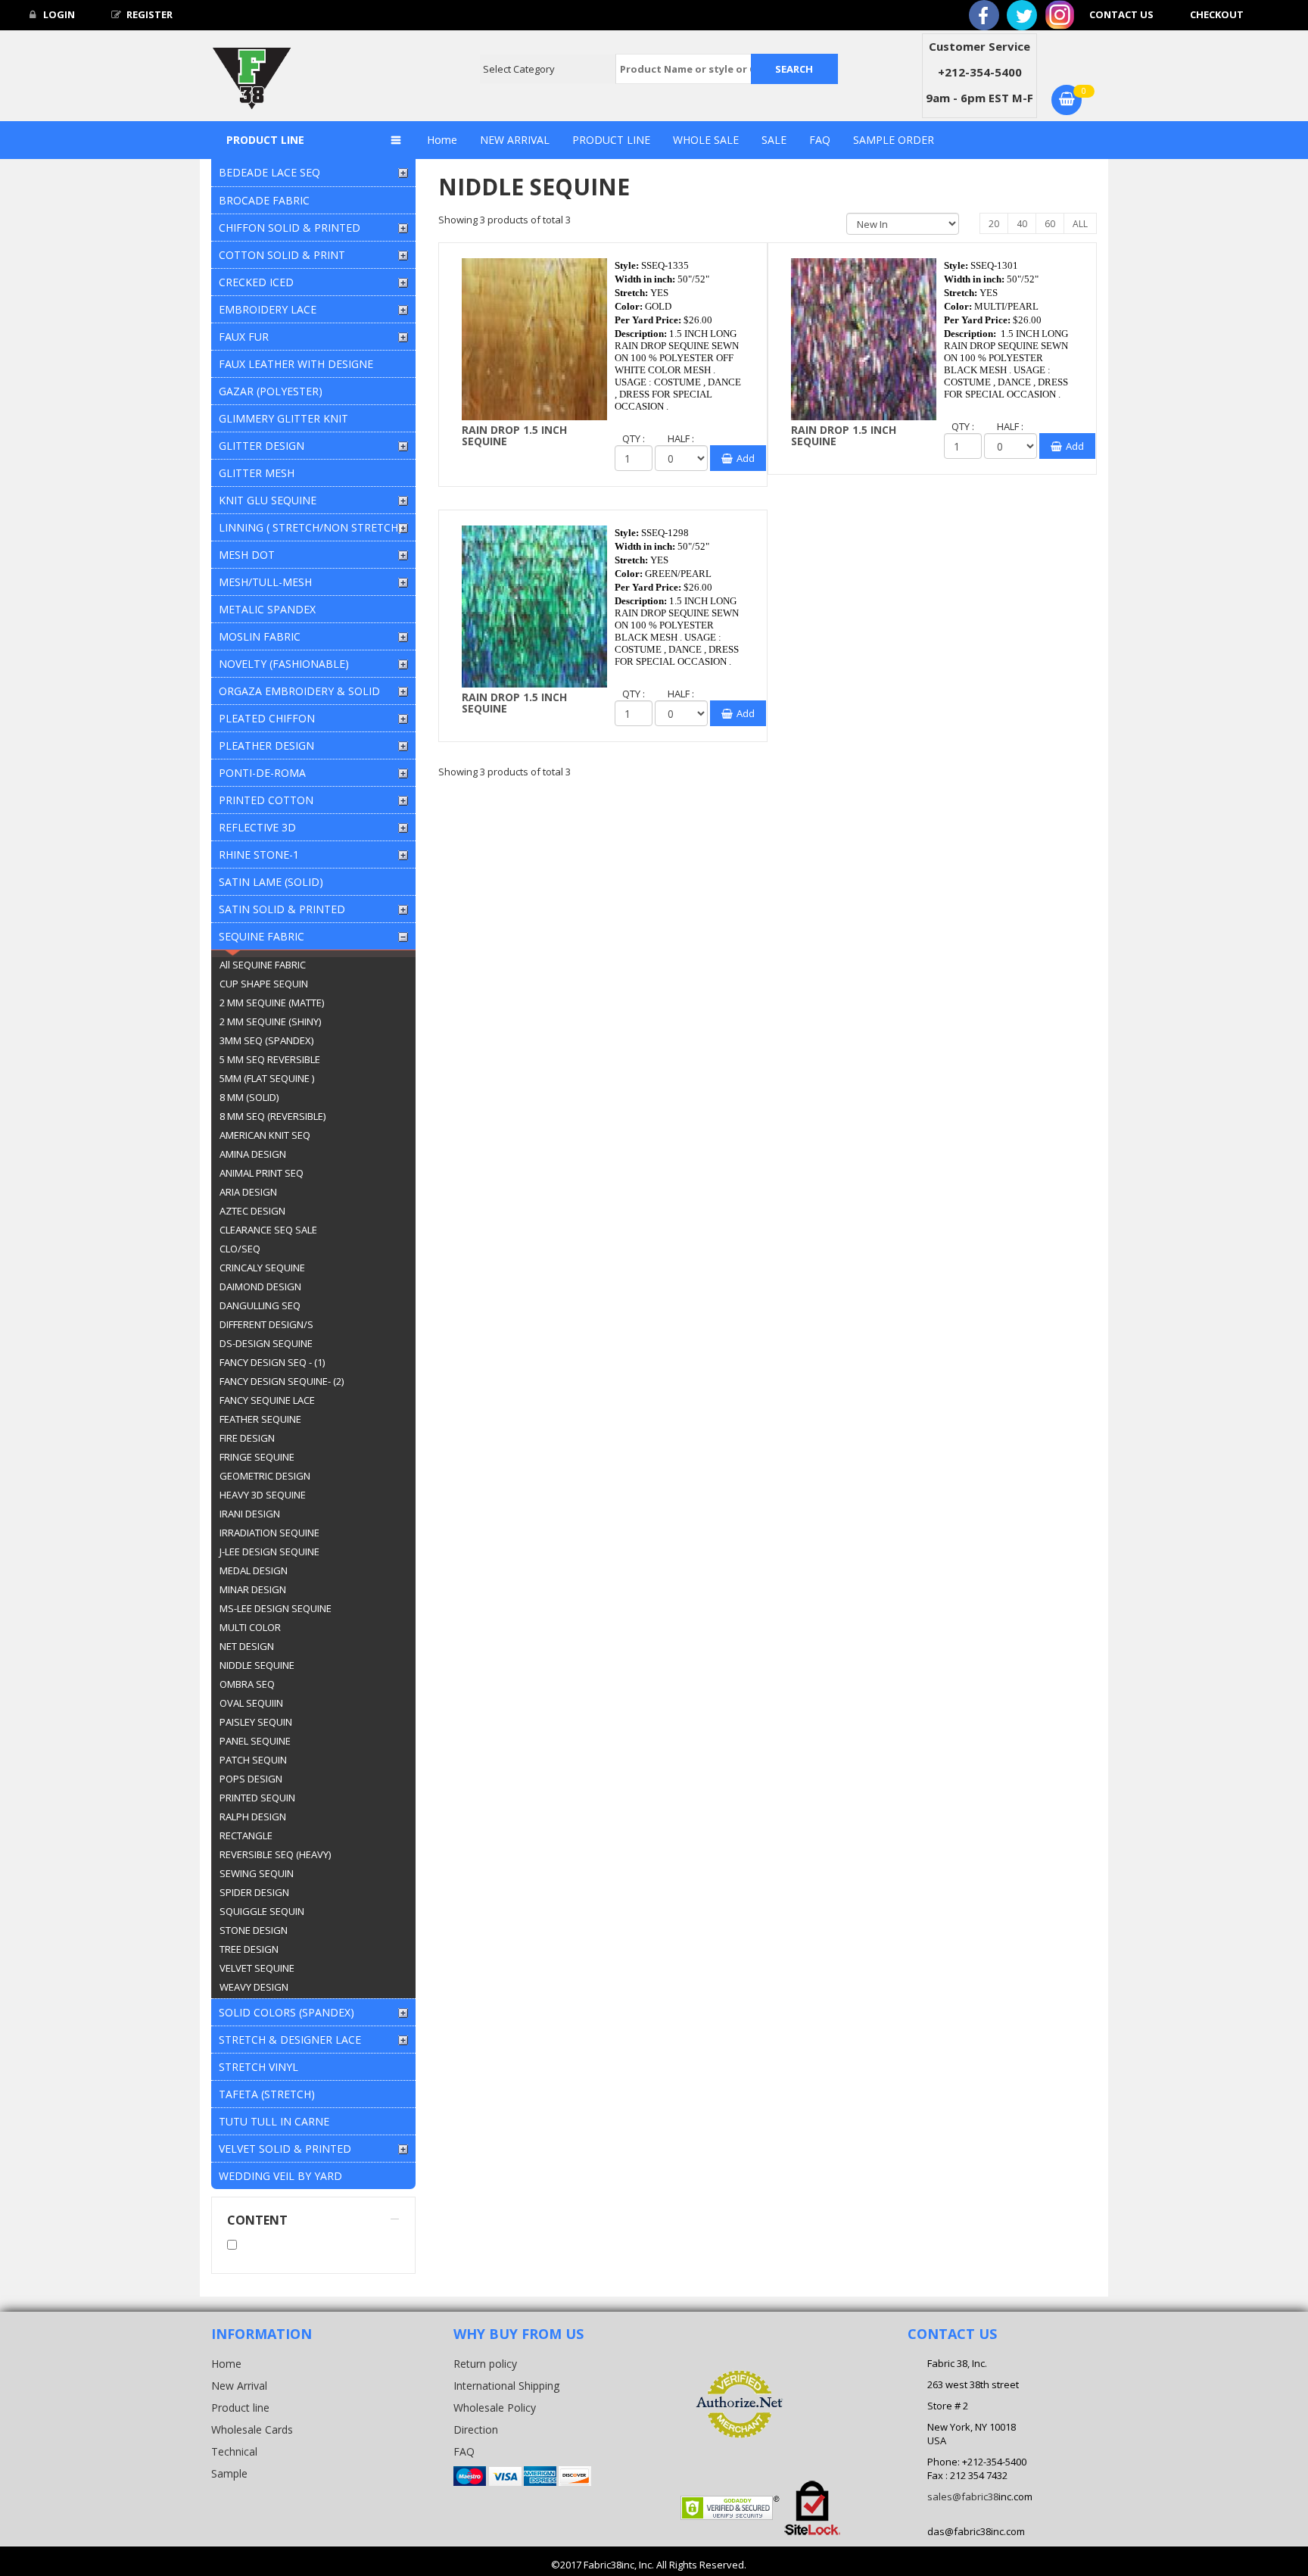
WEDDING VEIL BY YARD (280, 2176)
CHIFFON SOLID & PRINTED (290, 228)
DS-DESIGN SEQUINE (266, 1343)
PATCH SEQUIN (253, 1760)
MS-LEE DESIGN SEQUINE (276, 1608)
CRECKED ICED (256, 282)
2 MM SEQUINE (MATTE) (272, 1003)
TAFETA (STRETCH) (267, 2094)
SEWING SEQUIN (257, 1873)
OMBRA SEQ (247, 1684)
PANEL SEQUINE (255, 1741)
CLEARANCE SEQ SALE (268, 1230)
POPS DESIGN (251, 1779)
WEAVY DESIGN (254, 1987)
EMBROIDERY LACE (268, 309)
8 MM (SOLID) (249, 1097)
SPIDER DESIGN (254, 1892)
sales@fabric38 (963, 2496)
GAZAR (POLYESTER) (271, 391)
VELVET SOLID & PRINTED (285, 2149)
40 (1022, 224)
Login (58, 14)
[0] (1067, 100)
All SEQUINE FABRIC (263, 965)
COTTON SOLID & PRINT (282, 255)
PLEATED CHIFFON (267, 718)
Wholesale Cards (252, 2429)
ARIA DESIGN (248, 1192)
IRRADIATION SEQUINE (269, 1533)
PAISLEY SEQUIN (256, 1722)
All (1080, 224)
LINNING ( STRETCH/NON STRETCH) (310, 527)
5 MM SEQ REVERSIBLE (270, 1059)
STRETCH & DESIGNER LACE (290, 2040)
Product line (240, 2408)
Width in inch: (645, 279)
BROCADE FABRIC (264, 200)
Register (149, 14)
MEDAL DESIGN (254, 1570)
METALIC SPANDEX (267, 609)
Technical (234, 2451)
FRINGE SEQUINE (257, 1457)
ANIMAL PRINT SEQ (262, 1173)
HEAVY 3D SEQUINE (263, 1495)
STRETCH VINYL (258, 2067)
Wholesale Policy (495, 2408)
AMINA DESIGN (253, 1154)
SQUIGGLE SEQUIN (262, 1911)
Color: (629, 306)
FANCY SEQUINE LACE (267, 1400)
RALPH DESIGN (253, 1817)
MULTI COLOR (250, 1627)
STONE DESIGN (254, 1930)
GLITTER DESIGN (262, 446)
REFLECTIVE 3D (257, 827)
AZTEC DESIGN (252, 1211)
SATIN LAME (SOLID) (271, 882)
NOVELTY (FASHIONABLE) (284, 664)
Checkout (1217, 14)
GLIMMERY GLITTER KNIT (283, 418)
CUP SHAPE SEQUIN (264, 984)
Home (442, 140)
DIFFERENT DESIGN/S (266, 1324)
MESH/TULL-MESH (265, 582)
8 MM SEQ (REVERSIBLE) (272, 1116)
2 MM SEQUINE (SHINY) (270, 1021)
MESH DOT (247, 555)
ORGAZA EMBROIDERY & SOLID (299, 691)
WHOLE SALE (706, 140)
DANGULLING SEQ (260, 1305)
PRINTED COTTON (266, 800)
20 (994, 224)
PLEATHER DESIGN (266, 745)
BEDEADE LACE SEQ (269, 172)
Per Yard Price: (648, 320)
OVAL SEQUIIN (251, 1703)
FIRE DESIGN (247, 1438)
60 (1050, 224)
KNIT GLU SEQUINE (268, 500)
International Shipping (506, 2386)
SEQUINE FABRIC (262, 936)
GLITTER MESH (257, 473)
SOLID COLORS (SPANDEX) (287, 2012)
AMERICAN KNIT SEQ (265, 1135)
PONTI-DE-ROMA (262, 773)
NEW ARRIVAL (515, 140)
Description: (641, 334)
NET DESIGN (247, 1646)
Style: (627, 265)
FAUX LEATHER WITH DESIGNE (296, 364)
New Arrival (239, 2386)
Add (746, 458)
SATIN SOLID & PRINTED (282, 909)
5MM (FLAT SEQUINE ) (267, 1078)
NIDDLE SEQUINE (257, 1665)
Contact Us (1121, 14)
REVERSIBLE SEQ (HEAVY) (275, 1854)
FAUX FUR (244, 337)
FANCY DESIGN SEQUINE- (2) (282, 1381)
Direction (476, 2429)
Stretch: (631, 293)
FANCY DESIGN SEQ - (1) (272, 1362)
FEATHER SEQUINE (260, 1419)
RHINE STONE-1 (259, 855)
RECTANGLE (246, 1835)
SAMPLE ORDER (894, 140)
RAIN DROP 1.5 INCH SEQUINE (514, 435)
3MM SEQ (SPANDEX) (266, 1040)
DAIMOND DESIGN (260, 1286)
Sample (229, 2473)
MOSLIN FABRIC (260, 636)
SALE (774, 140)
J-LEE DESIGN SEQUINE (269, 1552)
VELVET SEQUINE (257, 1968)
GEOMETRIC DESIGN (265, 1476)
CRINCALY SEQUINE (262, 1268)
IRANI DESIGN (250, 1514)
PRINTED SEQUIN (257, 1798)
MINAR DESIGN (253, 1589)
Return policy (485, 2364)
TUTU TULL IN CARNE (274, 2121)
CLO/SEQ (240, 1249)
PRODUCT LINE (611, 140)
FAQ (820, 140)
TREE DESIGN (249, 1949)
